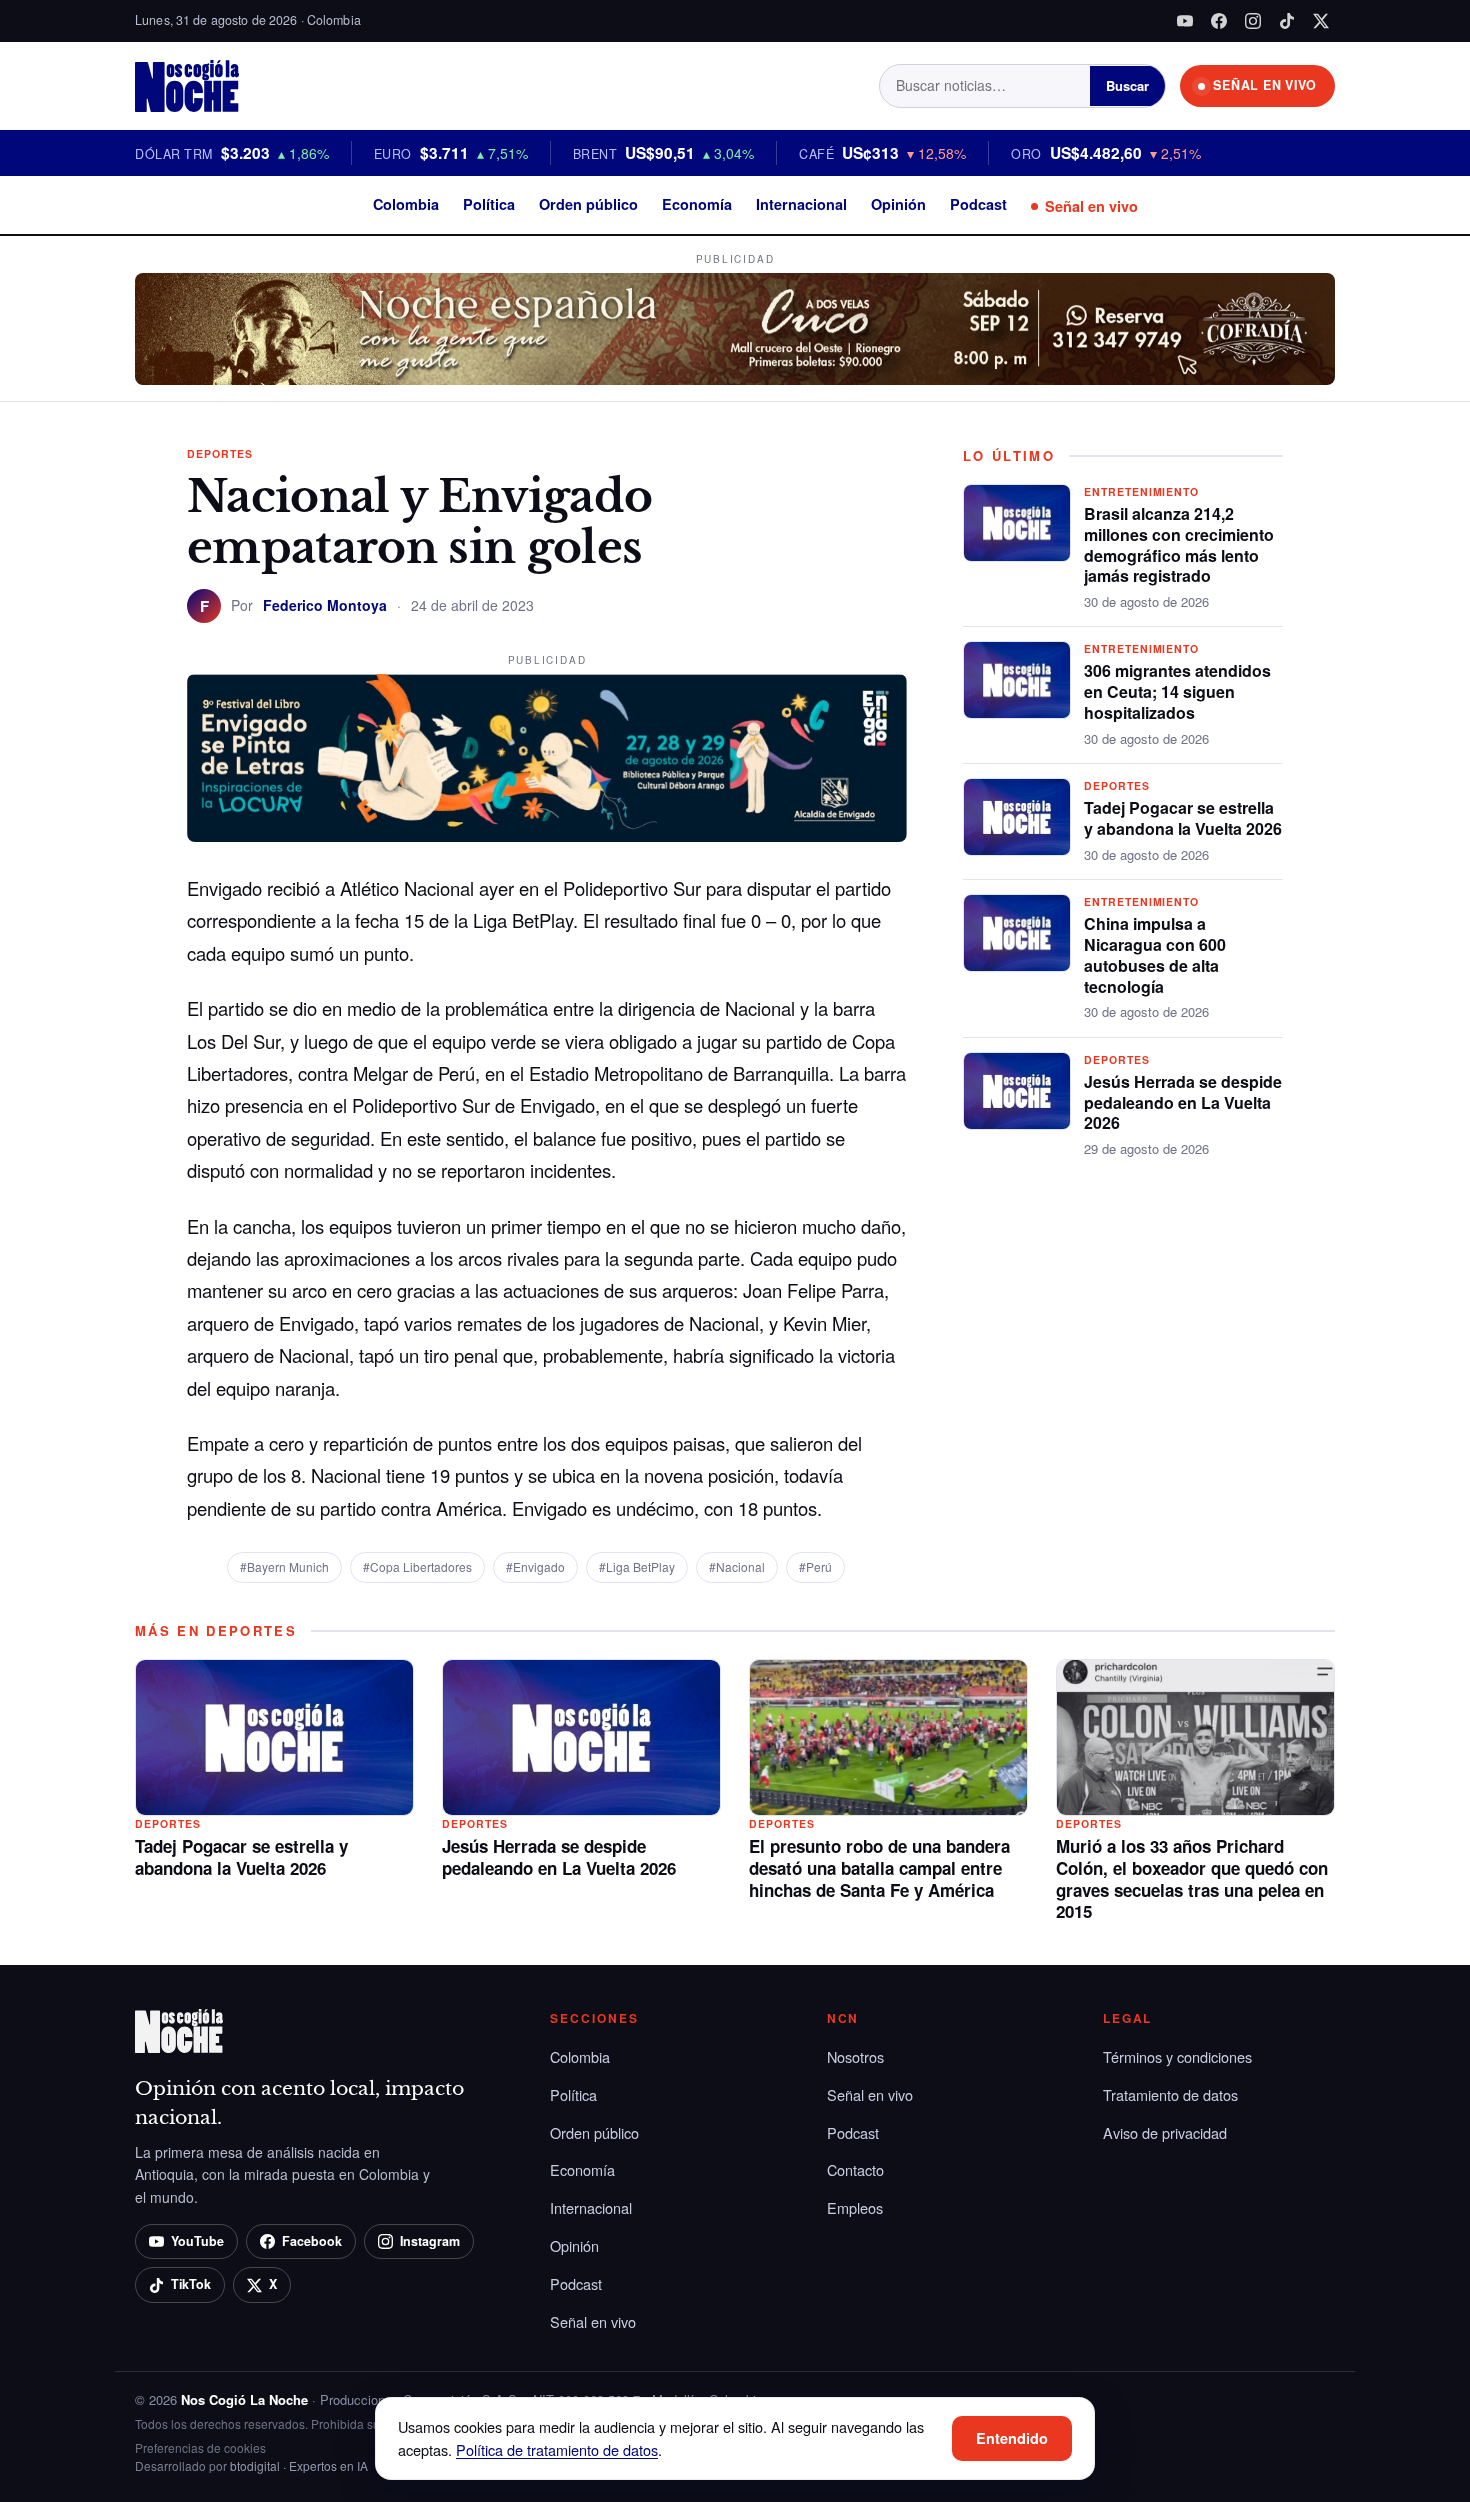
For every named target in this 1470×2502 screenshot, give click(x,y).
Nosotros (855, 2056)
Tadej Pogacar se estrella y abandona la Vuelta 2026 (1183, 818)
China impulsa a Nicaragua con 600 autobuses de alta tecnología (1155, 954)
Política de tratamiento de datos (557, 2449)
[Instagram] (1253, 21)
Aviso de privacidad (1165, 2132)
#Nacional (737, 1566)
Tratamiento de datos (1170, 2094)
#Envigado (535, 1566)
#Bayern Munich (284, 1566)
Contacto (855, 2169)
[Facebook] (1219, 21)
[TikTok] (1287, 21)
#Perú (815, 1566)
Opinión (898, 204)
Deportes (220, 453)
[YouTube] (1185, 21)
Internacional (801, 204)
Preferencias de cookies (200, 2447)
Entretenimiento (1141, 491)
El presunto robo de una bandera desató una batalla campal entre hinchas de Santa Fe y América (879, 1868)
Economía (697, 204)
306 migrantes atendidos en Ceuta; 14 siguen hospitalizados (1177, 691)
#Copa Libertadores (417, 1566)
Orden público (588, 204)
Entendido (1012, 2438)
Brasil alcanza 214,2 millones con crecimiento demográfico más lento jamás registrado (1179, 544)
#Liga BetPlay (637, 1566)
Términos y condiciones (1177, 2056)
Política (489, 204)
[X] (1321, 21)
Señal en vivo (1091, 206)
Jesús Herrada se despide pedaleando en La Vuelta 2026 (1183, 1102)
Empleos (855, 2207)
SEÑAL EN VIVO (1265, 85)
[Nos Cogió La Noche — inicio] (187, 86)
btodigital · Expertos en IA (299, 2465)
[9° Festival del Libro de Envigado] (547, 758)
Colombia (406, 204)
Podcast (978, 204)
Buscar (1127, 85)
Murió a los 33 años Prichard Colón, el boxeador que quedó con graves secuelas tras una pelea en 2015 (1192, 1878)
